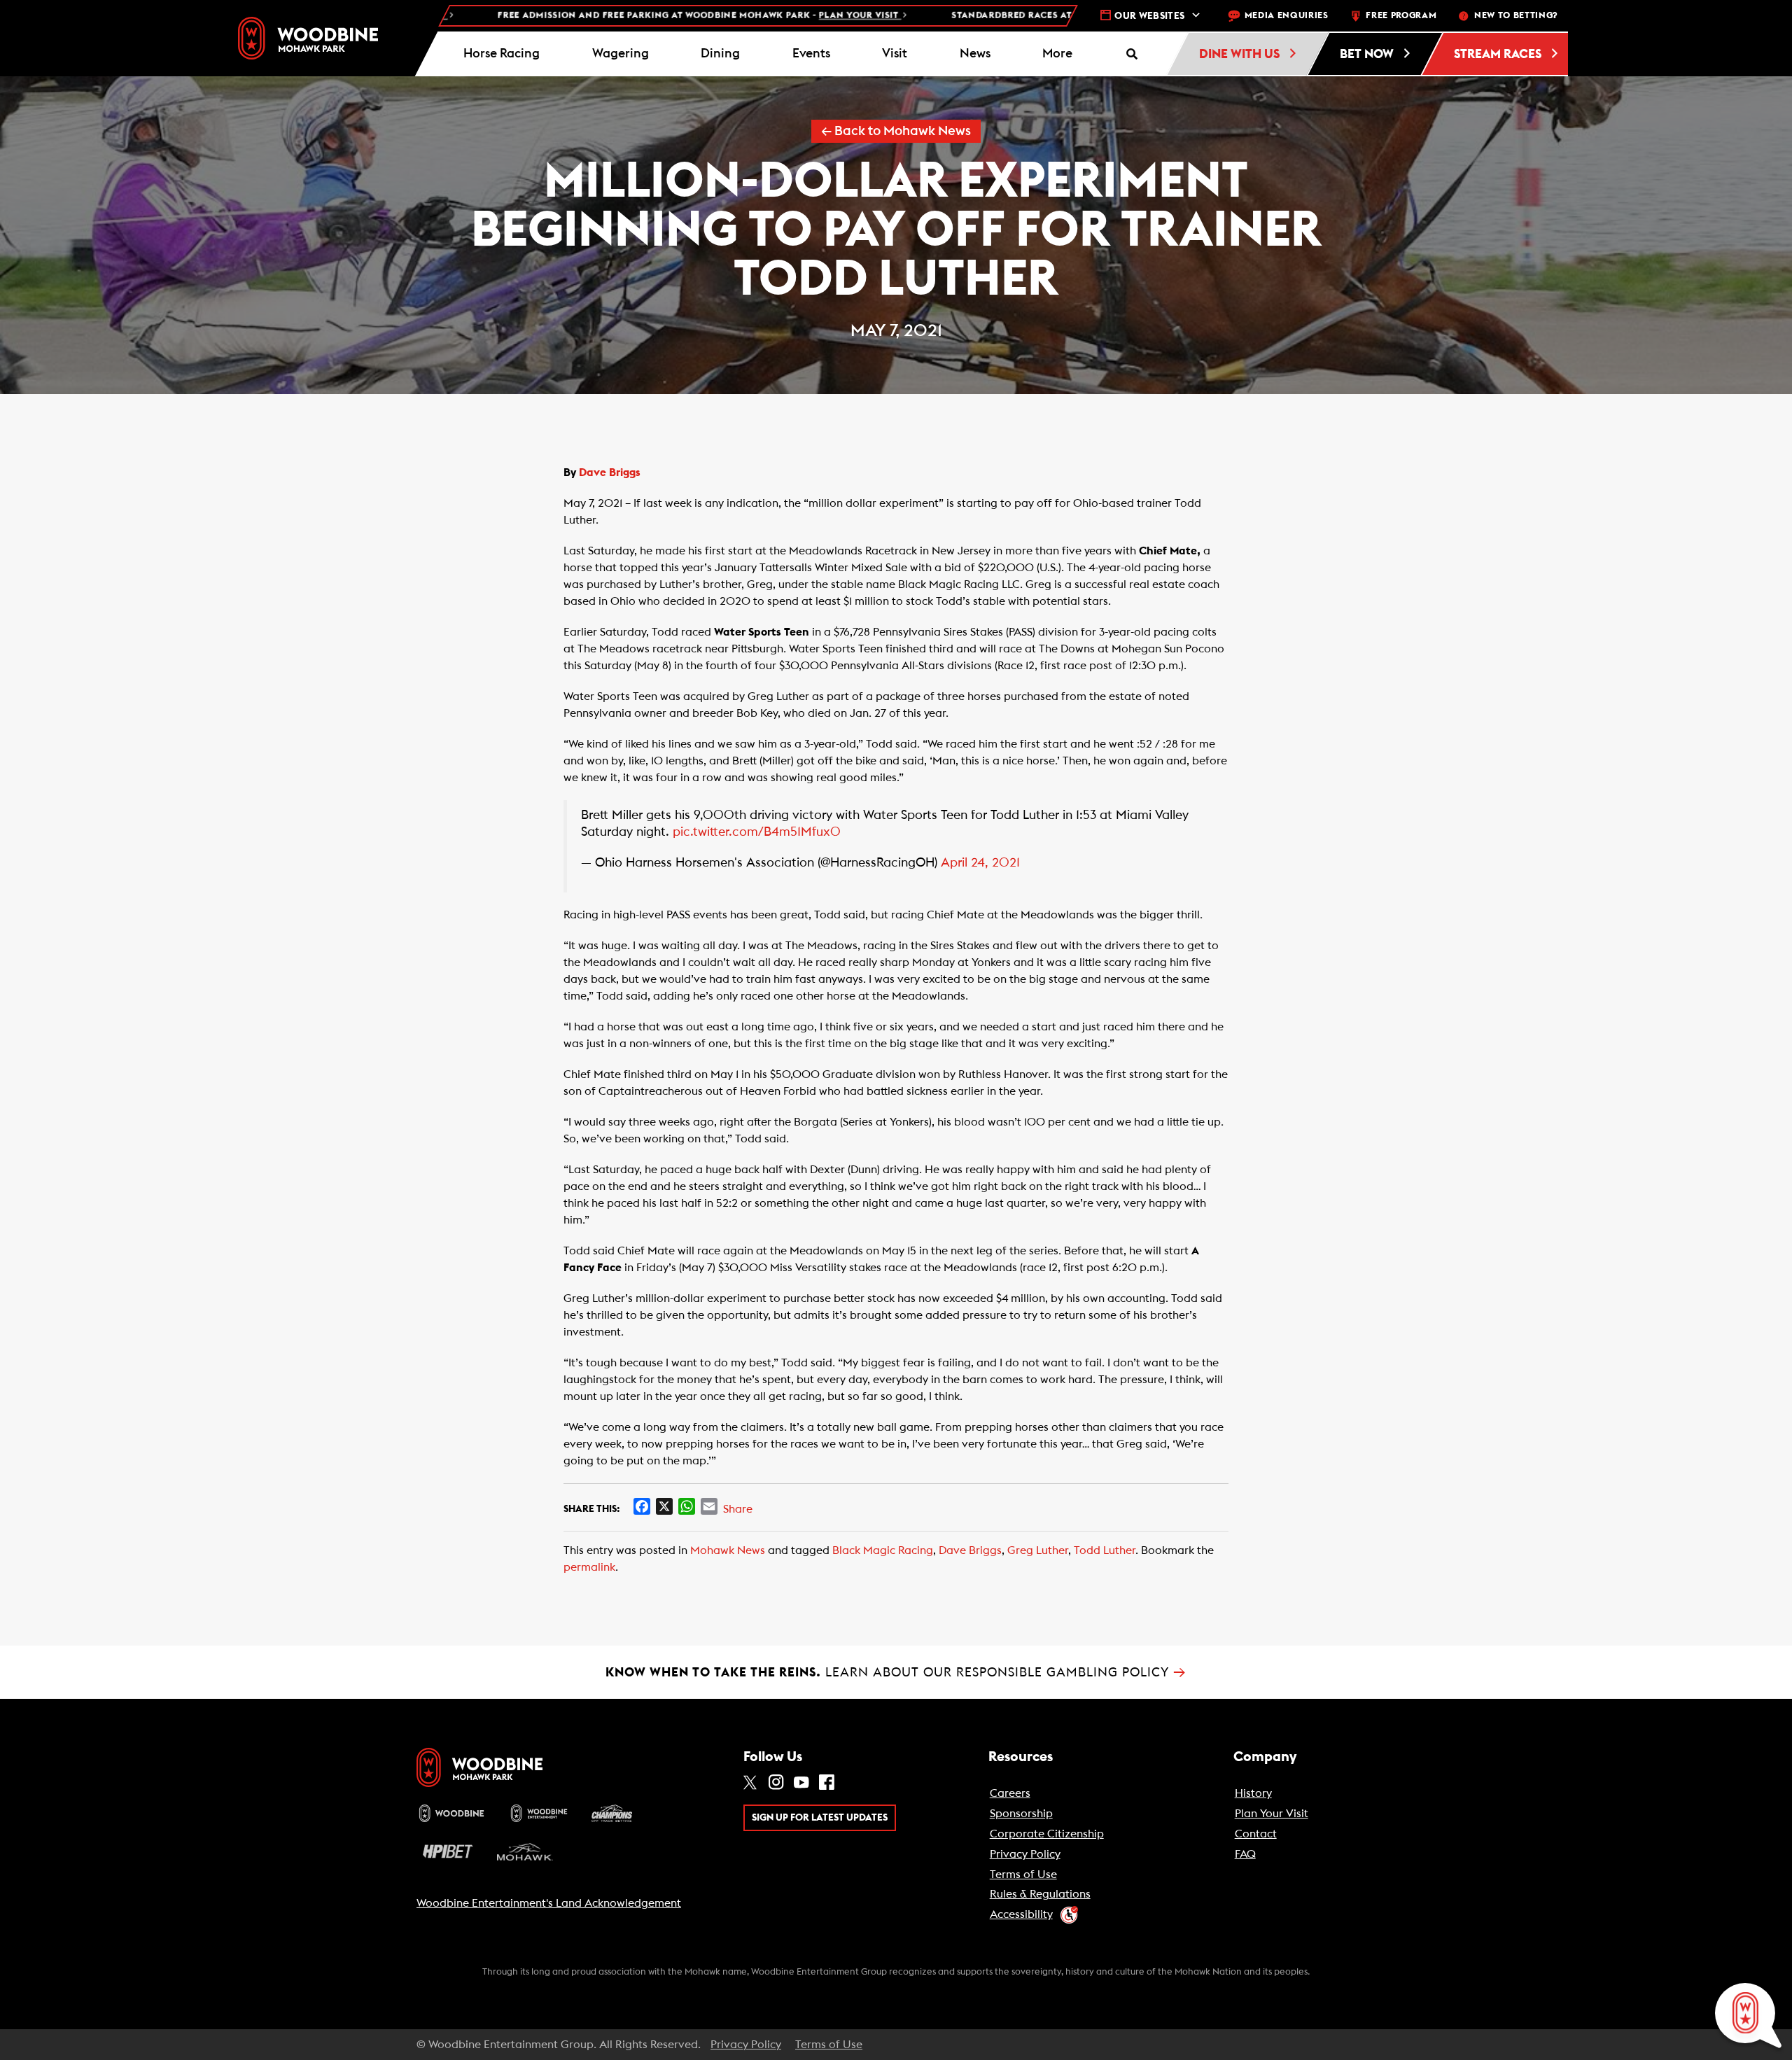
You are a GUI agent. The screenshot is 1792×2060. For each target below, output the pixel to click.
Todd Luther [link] (1105, 1550)
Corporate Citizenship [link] (1047, 1834)
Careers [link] (1010, 1793)
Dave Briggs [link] (610, 472)
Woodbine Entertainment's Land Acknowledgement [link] (549, 1903)
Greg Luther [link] (1038, 1550)
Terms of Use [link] (1023, 1875)
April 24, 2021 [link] (980, 863)
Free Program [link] (1401, 16)
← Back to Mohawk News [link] (896, 131)
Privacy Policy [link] (1025, 1854)
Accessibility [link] (1021, 1914)
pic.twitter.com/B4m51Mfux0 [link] (757, 832)
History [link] (1253, 1793)
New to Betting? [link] (1516, 16)
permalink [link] (589, 1567)
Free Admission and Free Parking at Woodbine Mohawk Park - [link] (607, 16)
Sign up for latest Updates (820, 1818)
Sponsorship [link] (1021, 1814)
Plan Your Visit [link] (1272, 1814)
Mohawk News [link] (728, 1550)
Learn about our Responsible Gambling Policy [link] (896, 1672)
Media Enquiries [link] (1287, 16)
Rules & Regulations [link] (1040, 1894)
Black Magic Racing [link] (883, 1550)
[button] (1058, 54)
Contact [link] (1256, 1834)
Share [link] (738, 1509)
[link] (308, 38)
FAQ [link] (1245, 1854)
